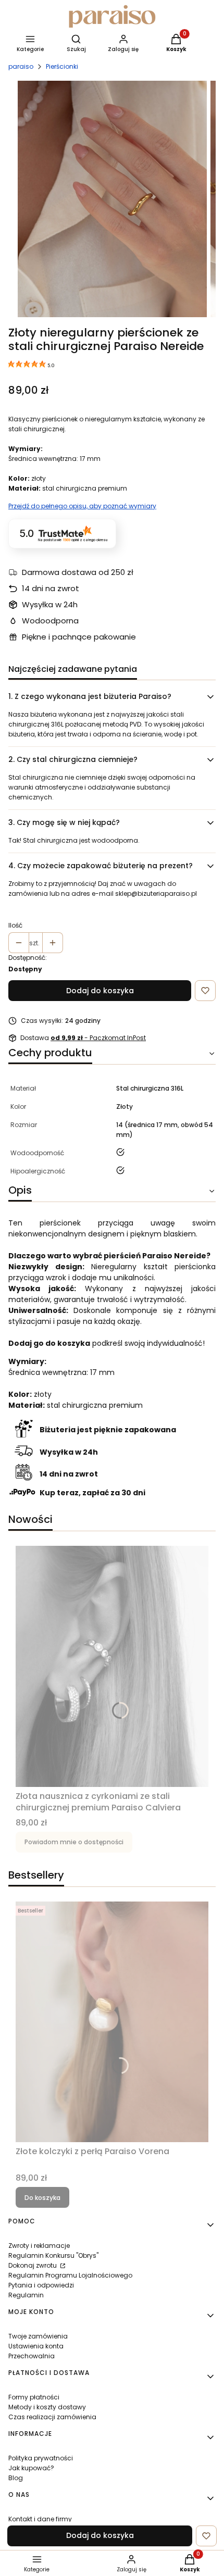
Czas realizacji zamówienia (52, 2417)
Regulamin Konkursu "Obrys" (53, 2255)
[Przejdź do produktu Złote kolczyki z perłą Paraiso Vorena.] (112, 2022)
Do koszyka (42, 2198)
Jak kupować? (31, 2468)
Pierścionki (62, 66)
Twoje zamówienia (38, 2336)
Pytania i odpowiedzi (41, 2285)
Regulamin (26, 2295)
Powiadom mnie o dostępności (74, 1842)
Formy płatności (34, 2397)
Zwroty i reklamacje (39, 2246)
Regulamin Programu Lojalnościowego (70, 2275)
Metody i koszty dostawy (47, 2407)
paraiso (21, 66)
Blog (16, 2478)
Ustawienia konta (36, 2346)
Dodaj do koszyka (100, 991)
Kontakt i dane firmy (40, 2519)
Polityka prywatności (41, 2458)
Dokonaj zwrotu (33, 2265)
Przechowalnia (32, 2356)
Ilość (15, 925)
